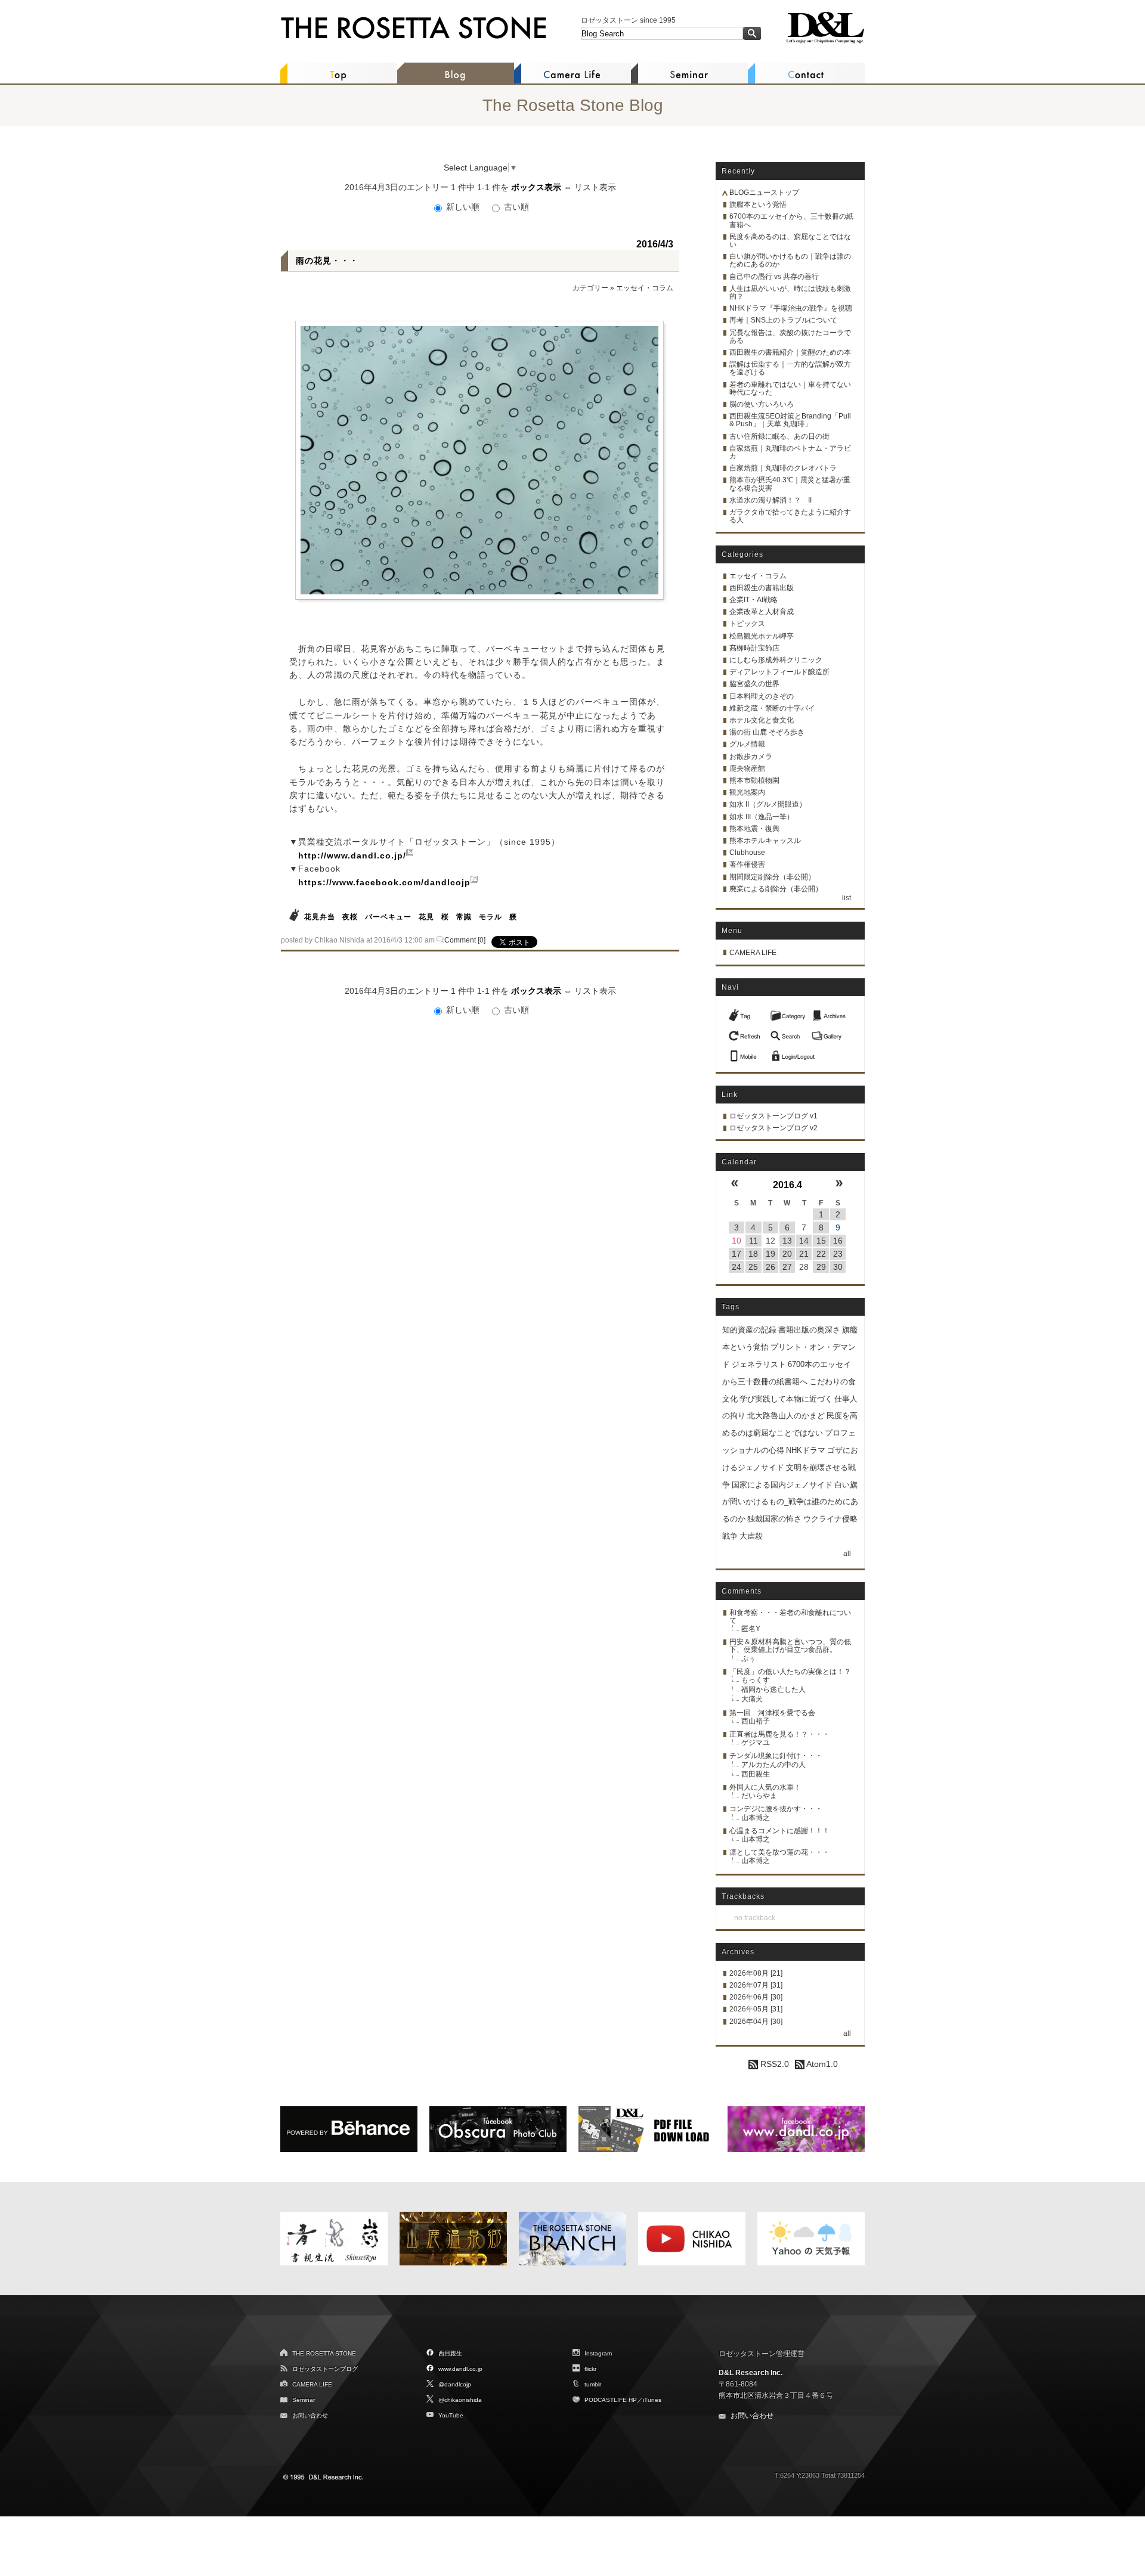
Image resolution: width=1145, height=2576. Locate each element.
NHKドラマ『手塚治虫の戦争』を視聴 (791, 308)
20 (787, 1254)
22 (821, 1254)
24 (736, 1267)
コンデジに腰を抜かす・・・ (776, 1809)
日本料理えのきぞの (762, 696)
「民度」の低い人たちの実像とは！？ (790, 1672)
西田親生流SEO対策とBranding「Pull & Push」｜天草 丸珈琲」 (790, 420)
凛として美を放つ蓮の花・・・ (779, 1852)
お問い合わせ (310, 2415)
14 (804, 1241)
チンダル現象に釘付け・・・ (776, 1756)
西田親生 (756, 1774)
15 (821, 1241)
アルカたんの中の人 (773, 1765)
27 (787, 1267)
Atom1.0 (821, 2064)
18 (753, 1254)
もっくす (756, 1680)
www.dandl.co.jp (460, 2369)
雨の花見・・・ (327, 261)
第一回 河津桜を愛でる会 (772, 1713)
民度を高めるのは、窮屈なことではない (790, 241)
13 (787, 1241)
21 (804, 1254)
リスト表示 (595, 187)
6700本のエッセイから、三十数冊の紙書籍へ (791, 220)
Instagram (598, 2353)
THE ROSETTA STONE (324, 2353)
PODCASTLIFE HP (611, 2400)
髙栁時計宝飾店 (754, 648)
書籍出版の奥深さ (809, 1330)
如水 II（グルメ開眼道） (768, 804)
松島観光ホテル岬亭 (762, 636)
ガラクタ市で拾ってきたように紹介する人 (790, 516)
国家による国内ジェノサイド (782, 1485)
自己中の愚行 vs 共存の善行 (774, 277)
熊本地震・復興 (754, 829)
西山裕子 (756, 1721)
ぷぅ (748, 1659)
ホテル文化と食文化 (762, 720)
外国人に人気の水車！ (765, 1787)
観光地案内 (747, 792)
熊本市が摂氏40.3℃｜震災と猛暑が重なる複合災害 (790, 484)
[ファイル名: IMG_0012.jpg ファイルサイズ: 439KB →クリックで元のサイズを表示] (479, 460)
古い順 (515, 207)
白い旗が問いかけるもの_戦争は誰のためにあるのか (790, 1502)
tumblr (593, 2384)
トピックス (747, 624)
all (847, 1554)
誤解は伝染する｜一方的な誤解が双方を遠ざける (790, 368)
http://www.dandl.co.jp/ (352, 855)
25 (753, 1267)
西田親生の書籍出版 (762, 588)
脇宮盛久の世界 (754, 684)
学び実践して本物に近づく (786, 1399)
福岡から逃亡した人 (773, 1690)
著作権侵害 (747, 864)
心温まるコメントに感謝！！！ (779, 1831)
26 (770, 1267)
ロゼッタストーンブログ (325, 2369)
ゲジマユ (756, 1743)
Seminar (304, 2400)
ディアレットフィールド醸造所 (779, 672)
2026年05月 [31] (756, 2009)
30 (838, 1267)
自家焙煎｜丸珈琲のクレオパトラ (783, 468)
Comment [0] (465, 940)
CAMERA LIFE (753, 953)
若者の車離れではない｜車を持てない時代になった (790, 388)
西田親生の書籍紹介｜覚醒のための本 (790, 352)
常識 (464, 917)
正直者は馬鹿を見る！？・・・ (779, 1734)
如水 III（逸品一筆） (762, 817)
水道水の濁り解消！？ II (770, 500)
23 (838, 1254)
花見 (426, 917)
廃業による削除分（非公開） (776, 889)
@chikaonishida (460, 2400)
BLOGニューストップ (764, 193)
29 (821, 1267)
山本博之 (756, 1818)
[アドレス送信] (746, 1053)
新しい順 (463, 207)
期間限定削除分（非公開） (772, 877)
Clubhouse (747, 853)
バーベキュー (388, 917)
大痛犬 (752, 1699)
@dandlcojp (455, 2384)
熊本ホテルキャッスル (765, 841)
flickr (590, 2369)
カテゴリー (590, 288)
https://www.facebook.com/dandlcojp (384, 882)
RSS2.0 (773, 2064)
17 (736, 1254)
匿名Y (751, 1629)
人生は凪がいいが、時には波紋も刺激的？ (790, 292)
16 (838, 1241)
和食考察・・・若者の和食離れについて (790, 1616)
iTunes (652, 2400)
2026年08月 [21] (756, 1973)
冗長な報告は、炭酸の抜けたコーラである (790, 337)
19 (770, 1254)
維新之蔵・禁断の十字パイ (772, 708)
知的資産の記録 (749, 1330)
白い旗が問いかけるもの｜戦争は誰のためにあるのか (790, 260)
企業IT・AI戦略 (753, 600)
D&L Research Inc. (751, 2373)
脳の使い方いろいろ (762, 404)
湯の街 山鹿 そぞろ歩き (767, 732)
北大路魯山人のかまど (786, 1416)
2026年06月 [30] (756, 1997)
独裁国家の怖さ (774, 1519)
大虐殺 (751, 1536)
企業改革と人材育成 (762, 612)
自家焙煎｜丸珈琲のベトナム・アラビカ (790, 452)
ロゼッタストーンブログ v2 (773, 1128)
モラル (491, 917)
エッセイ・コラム (645, 288)
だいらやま (759, 1796)
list (847, 898)
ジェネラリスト (759, 1364)
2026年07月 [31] (756, 1985)
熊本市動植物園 (754, 780)
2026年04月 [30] (756, 2022)
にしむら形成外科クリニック (776, 660)
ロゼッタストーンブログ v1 (773, 1116)
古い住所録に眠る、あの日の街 (779, 436)
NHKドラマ (806, 1450)
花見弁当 (320, 917)
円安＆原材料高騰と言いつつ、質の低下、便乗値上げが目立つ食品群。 (790, 1646)
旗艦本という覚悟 (758, 204)
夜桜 (350, 917)
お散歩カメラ (751, 757)
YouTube (451, 2415)
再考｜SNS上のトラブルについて (783, 320)
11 (753, 1241)
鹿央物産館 (747, 768)
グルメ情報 (747, 744)
